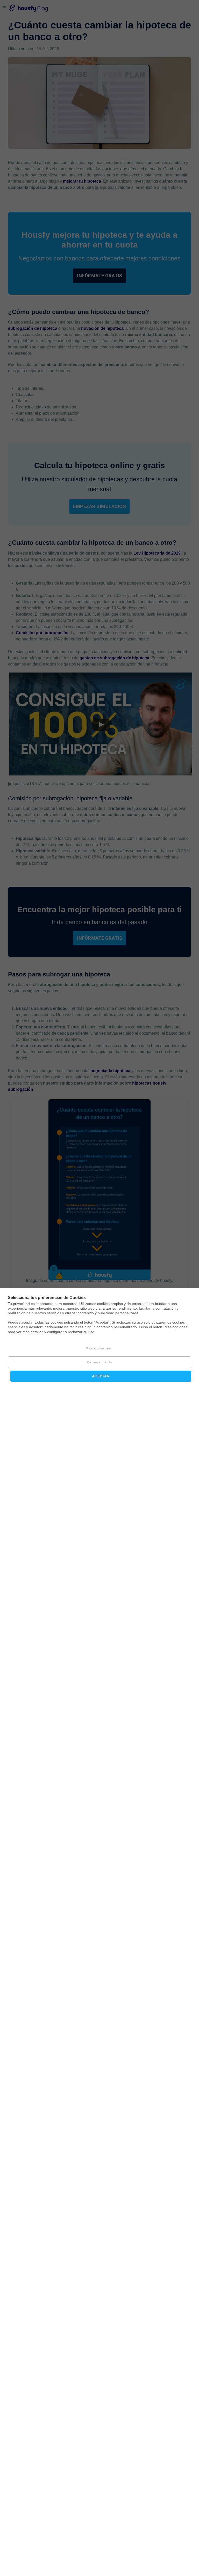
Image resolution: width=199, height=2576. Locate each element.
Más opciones (98, 1348)
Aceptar (101, 1376)
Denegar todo (99, 1362)
